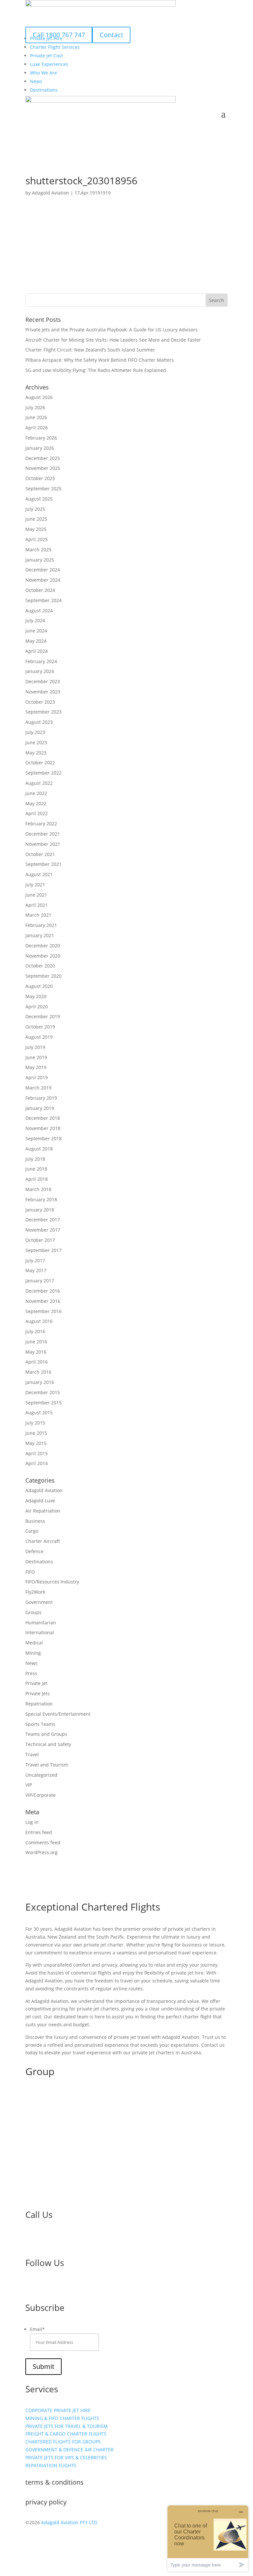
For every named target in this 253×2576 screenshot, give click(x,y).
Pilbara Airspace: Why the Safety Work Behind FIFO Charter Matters (100, 360)
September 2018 (43, 1138)
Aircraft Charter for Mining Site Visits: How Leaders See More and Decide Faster (113, 340)
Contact (111, 35)
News (31, 1663)
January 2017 (40, 1281)
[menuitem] (55, 47)
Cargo (32, 1531)
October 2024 (40, 590)
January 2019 (40, 1108)
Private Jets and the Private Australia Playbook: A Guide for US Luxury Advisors (112, 330)
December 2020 (43, 946)
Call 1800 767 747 (59, 35)
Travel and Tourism (47, 1765)
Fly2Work (35, 1592)
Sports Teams (40, 1724)
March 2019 (38, 1088)
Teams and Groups (46, 1734)
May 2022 (36, 803)
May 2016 (36, 1352)
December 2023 (43, 681)
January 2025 (40, 560)
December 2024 (43, 570)
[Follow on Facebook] (31, 2285)
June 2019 (36, 1057)
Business (35, 1521)
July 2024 (35, 620)
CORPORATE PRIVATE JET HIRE (58, 2410)
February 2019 (41, 1098)
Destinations (39, 1562)
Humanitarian (41, 1623)
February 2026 (41, 438)
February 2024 (41, 661)
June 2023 (36, 742)
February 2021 (41, 925)
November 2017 (43, 1230)
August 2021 (39, 874)
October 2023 (40, 702)
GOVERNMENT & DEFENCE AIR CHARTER (70, 2450)
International (40, 1632)
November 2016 (43, 1301)
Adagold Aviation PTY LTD (69, 2522)
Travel (32, 1754)
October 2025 (40, 478)
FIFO (30, 1572)
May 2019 (36, 1067)
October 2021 (40, 854)
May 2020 (36, 996)
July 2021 (35, 885)
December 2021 (43, 834)
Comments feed (43, 1842)
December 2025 (43, 458)
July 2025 (35, 509)
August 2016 (39, 1321)
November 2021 (43, 844)
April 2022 (37, 813)
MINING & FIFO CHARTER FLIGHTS (62, 2418)
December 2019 (43, 1016)
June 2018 (36, 1169)
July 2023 (35, 732)
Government (39, 1602)
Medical (34, 1643)
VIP (29, 1785)
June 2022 (36, 793)
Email (37, 2329)
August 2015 (39, 1412)
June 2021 (36, 895)
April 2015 (37, 1453)
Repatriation (39, 1704)
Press (31, 1673)
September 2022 (43, 773)
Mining (33, 1653)
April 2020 (37, 1007)
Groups (33, 1612)
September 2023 (43, 712)
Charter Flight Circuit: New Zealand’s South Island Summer (90, 350)
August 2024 (39, 611)
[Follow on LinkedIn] (44, 2285)
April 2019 (37, 1077)
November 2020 (43, 956)
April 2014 (37, 1463)
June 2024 (36, 631)
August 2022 (39, 783)
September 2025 (43, 489)
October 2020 (40, 966)
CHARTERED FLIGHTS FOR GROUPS (63, 2442)
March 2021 (38, 915)
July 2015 (35, 1423)
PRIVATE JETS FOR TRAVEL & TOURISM (67, 2426)
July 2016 (35, 1331)
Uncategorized (41, 1775)
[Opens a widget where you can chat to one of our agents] (208, 2538)
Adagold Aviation (51, 193)
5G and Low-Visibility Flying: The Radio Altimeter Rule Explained (96, 370)
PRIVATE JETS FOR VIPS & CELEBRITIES (66, 2457)
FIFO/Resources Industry (52, 1582)
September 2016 (43, 1311)
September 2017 (43, 1250)
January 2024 (40, 671)
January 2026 (40, 448)
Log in (32, 1822)
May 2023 (36, 753)
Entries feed (39, 1832)
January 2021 (40, 935)
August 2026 (39, 397)
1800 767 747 (52, 2240)
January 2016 (40, 1382)
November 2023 (43, 692)
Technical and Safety (48, 1744)
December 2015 (43, 1392)
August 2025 (39, 499)
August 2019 (39, 1037)
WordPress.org (42, 1852)
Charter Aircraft (43, 1541)
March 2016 (38, 1372)
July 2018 (35, 1159)
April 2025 (37, 539)
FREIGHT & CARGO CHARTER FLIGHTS (66, 2434)
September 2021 (43, 864)
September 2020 (43, 976)
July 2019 (35, 1047)
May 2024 (36, 641)
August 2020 (39, 986)
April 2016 (37, 1362)
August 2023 (39, 722)
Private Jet (36, 1683)
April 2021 (37, 905)
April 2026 (37, 428)
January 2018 (40, 1210)
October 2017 (40, 1240)
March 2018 (38, 1189)
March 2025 (38, 550)
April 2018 (37, 1179)
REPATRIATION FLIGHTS (51, 2465)
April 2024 (37, 651)
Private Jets (38, 1693)
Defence (34, 1551)
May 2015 (36, 1443)
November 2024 (43, 580)
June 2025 (36, 519)
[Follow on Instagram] (57, 2285)
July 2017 (35, 1260)
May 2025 (36, 529)
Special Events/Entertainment (58, 1714)
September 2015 (43, 1403)
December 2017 (43, 1220)
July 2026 (35, 407)
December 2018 (43, 1118)
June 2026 (36, 417)
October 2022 (40, 763)
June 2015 (36, 1433)
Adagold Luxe (40, 1501)
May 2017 (36, 1270)
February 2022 (41, 824)
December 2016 (43, 1291)
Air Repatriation (43, 1511)
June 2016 (36, 1342)
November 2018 (43, 1128)
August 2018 (39, 1149)
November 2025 (43, 468)
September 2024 (43, 600)
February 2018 (41, 1199)
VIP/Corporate (41, 1795)
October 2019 (40, 1027)
